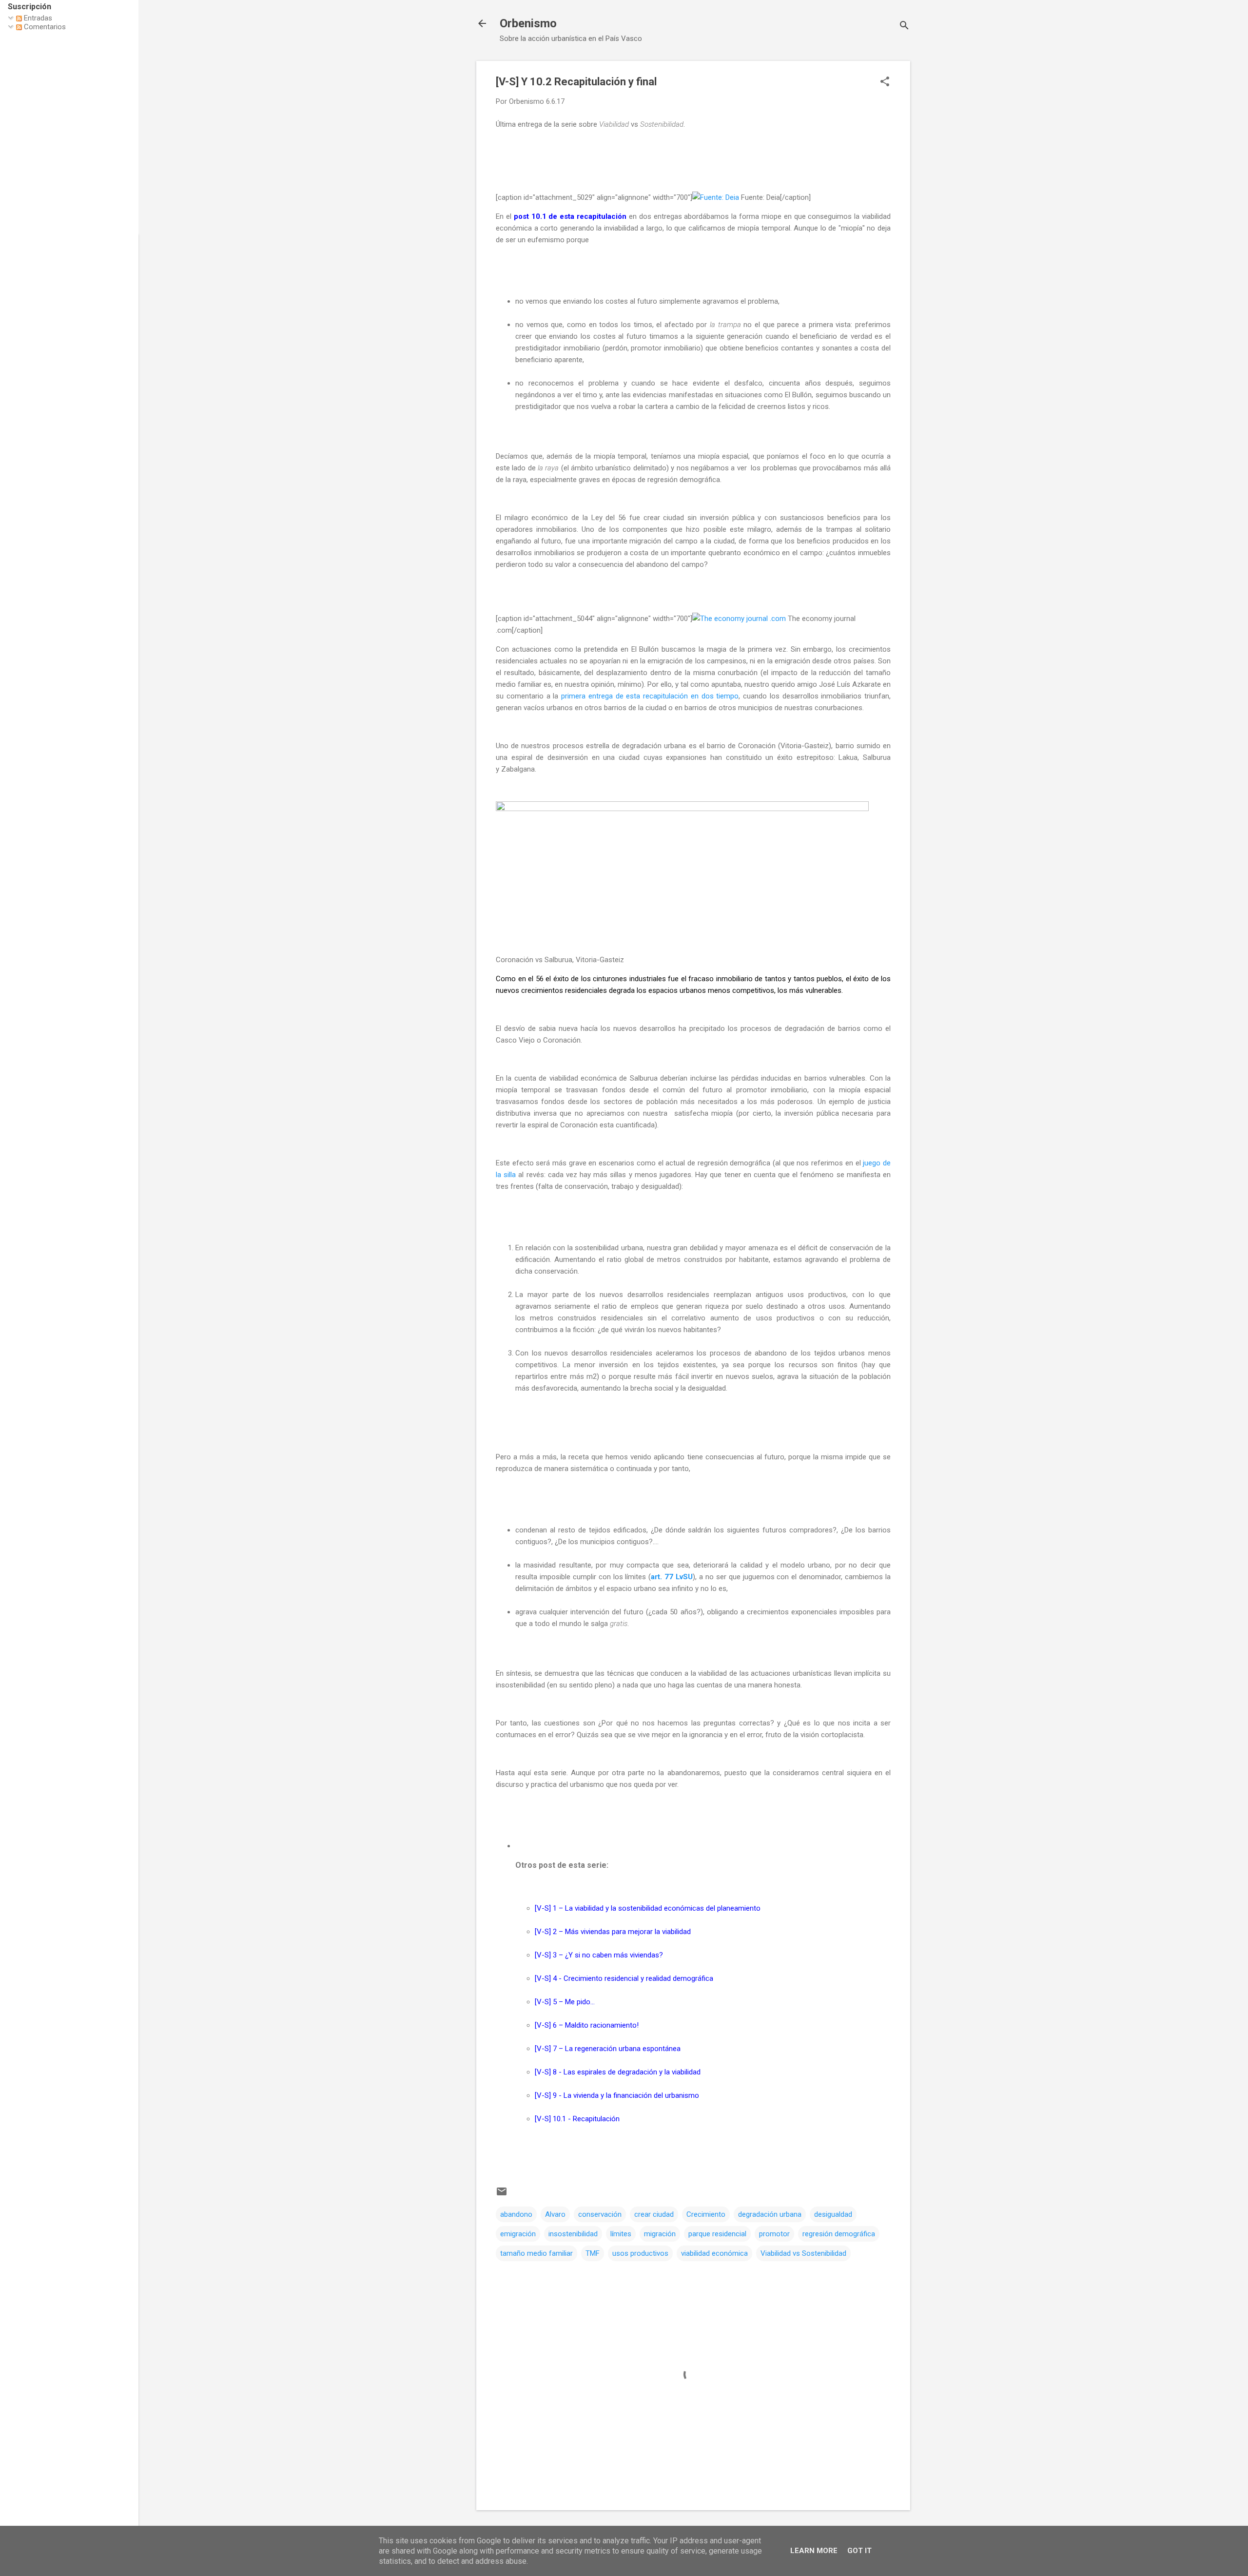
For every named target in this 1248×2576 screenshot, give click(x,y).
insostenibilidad (573, 2234)
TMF (593, 2253)
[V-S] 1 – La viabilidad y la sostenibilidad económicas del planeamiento (648, 1908)
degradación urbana (770, 2214)
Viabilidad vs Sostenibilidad (803, 2253)
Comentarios (44, 27)
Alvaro (555, 2214)
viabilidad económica (714, 2253)
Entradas (37, 18)
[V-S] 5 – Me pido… (565, 2002)
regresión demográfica (839, 2234)
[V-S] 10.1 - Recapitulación (577, 2119)
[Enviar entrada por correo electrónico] (502, 2195)
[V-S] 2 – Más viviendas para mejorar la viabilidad (613, 1932)
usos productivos (640, 2253)
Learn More (814, 2551)
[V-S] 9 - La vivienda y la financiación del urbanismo (617, 2095)
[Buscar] (904, 27)
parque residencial (717, 2234)
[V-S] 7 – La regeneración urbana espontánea (608, 2049)
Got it (859, 2551)
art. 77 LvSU (672, 1577)
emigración (518, 2234)
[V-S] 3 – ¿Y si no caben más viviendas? (599, 1955)
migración (660, 2234)
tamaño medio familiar (536, 2253)
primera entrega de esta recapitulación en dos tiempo (650, 696)
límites (621, 2234)
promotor (774, 2234)
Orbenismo (528, 23)
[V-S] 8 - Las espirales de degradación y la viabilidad (618, 2072)
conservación (600, 2214)
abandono (516, 2214)
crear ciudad (654, 2214)
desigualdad (833, 2214)
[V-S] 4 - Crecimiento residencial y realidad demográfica (624, 1978)
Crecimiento (706, 2214)
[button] (885, 82)
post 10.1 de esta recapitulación (570, 216)
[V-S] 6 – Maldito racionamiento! (587, 2025)
